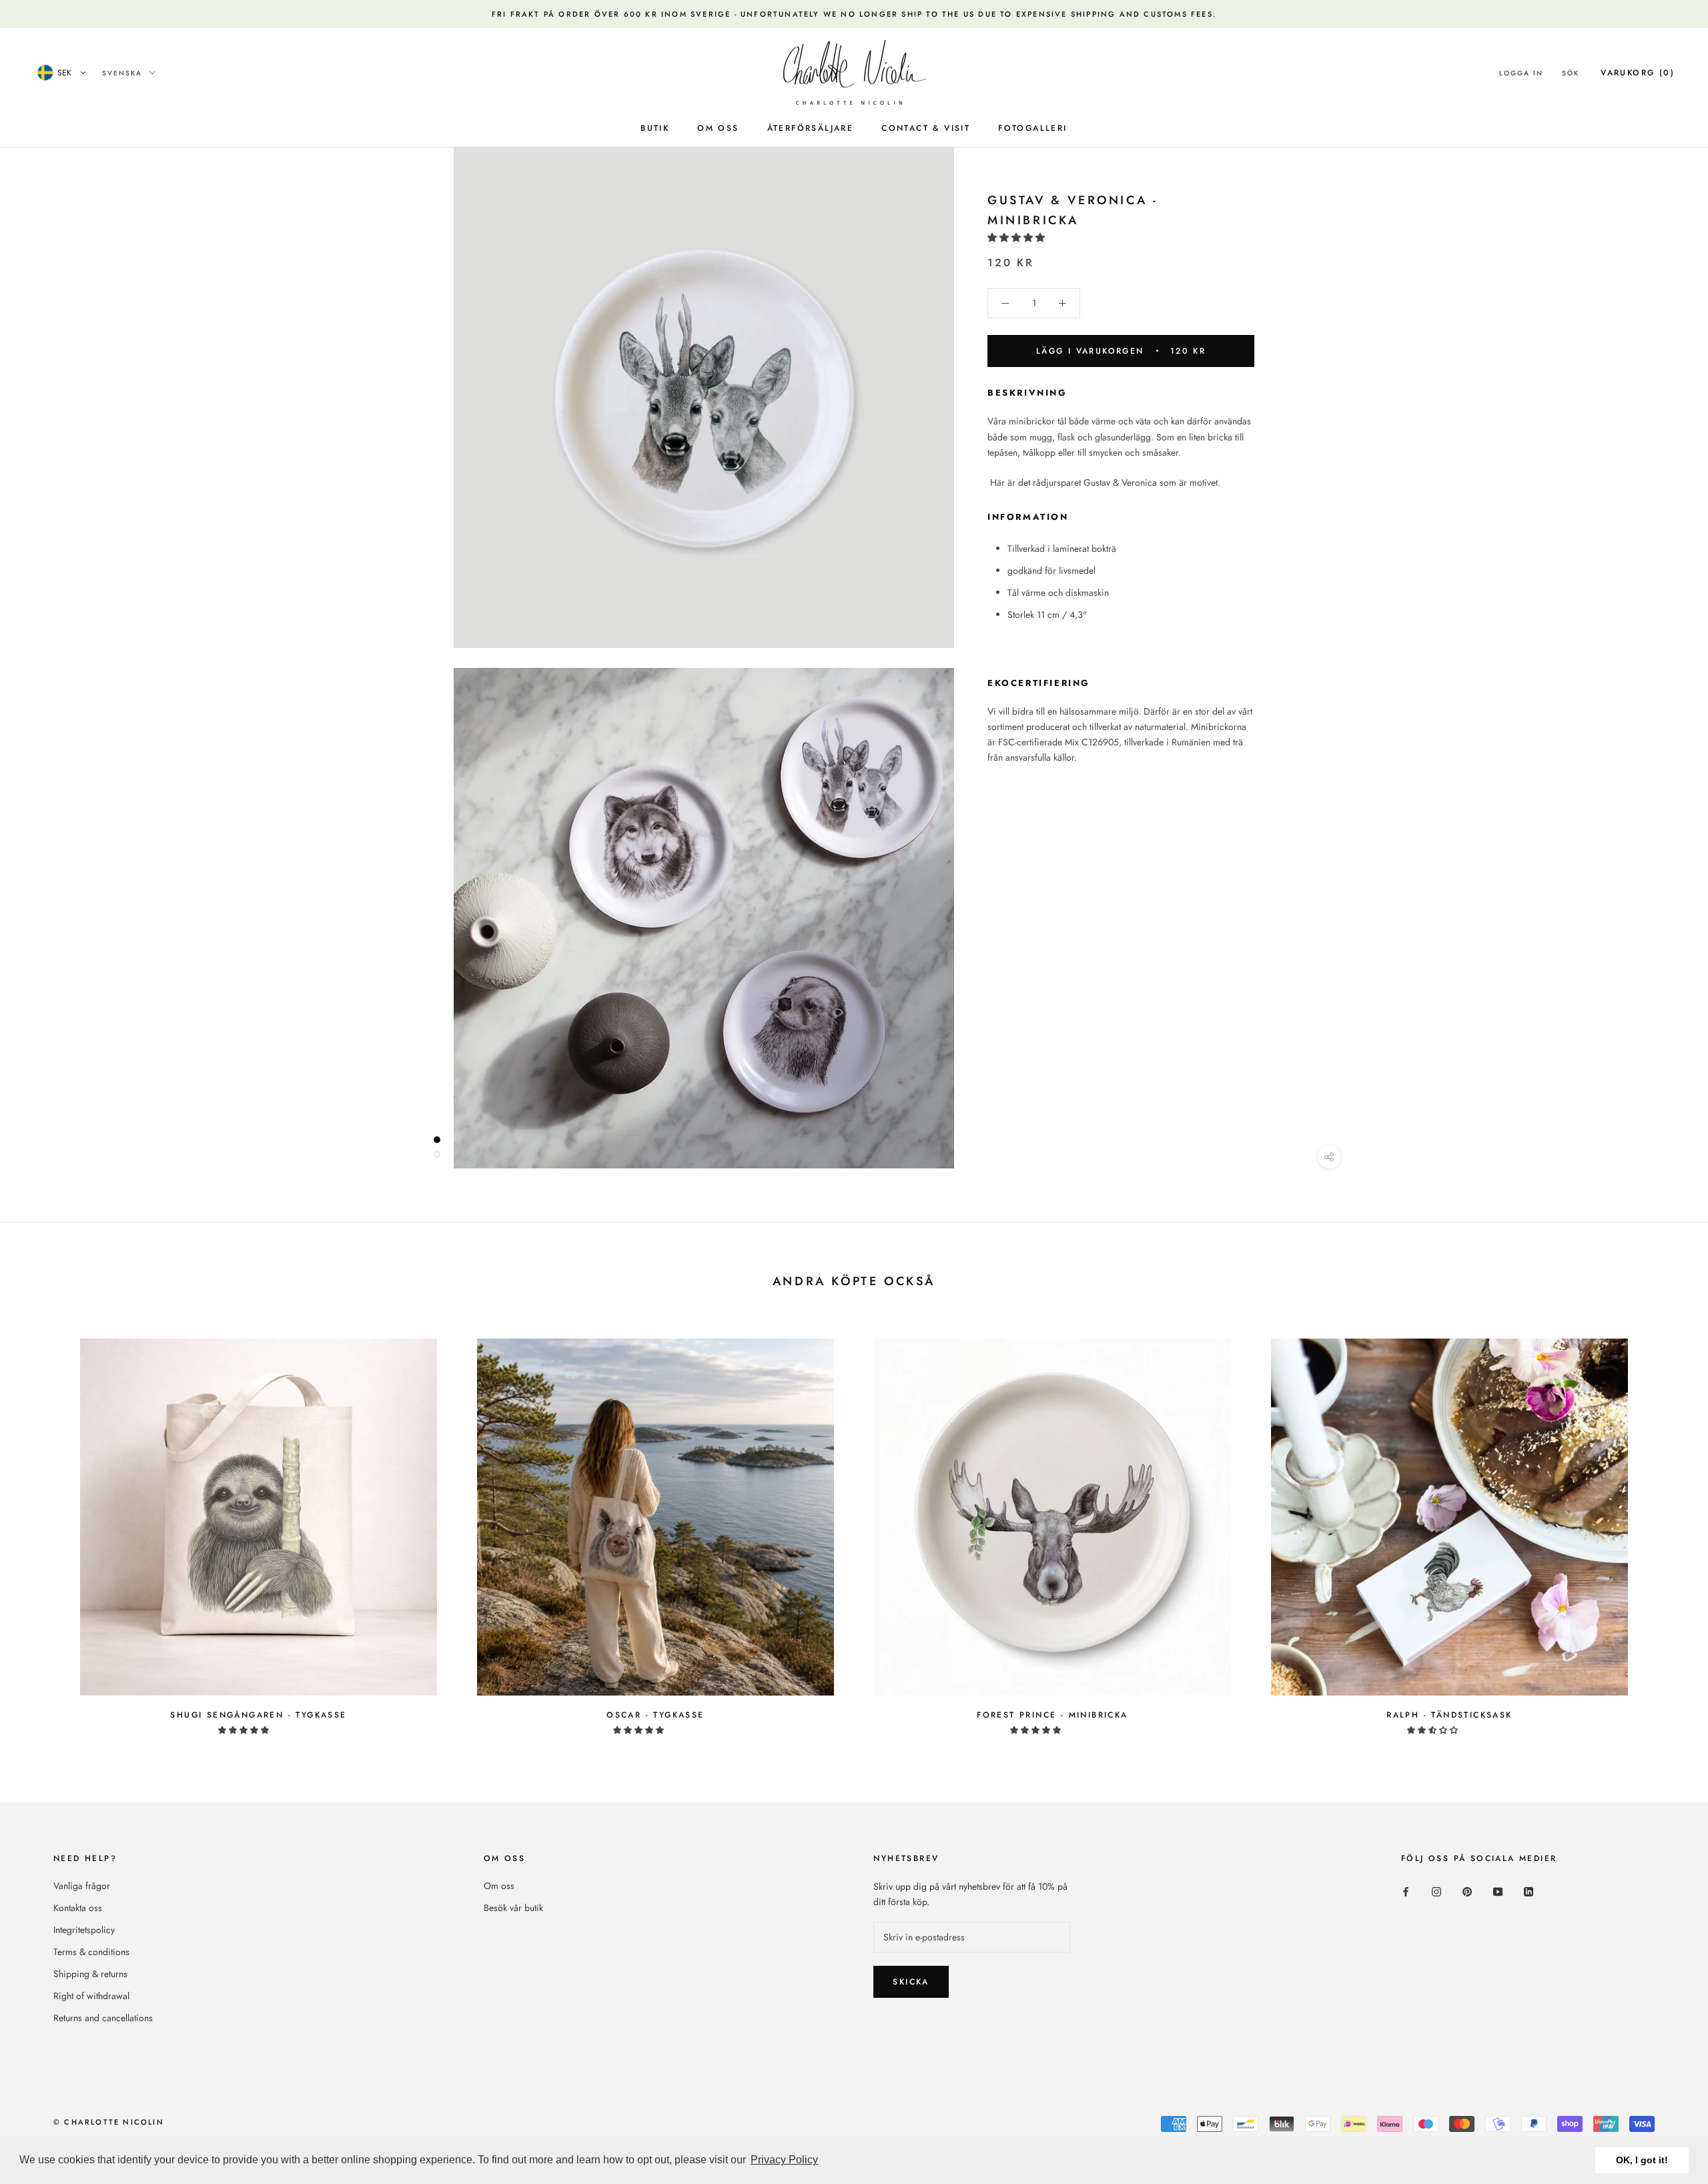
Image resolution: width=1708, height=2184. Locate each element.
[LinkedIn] (1529, 1891)
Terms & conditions (91, 1952)
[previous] (42, 1529)
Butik (655, 128)
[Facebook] (1406, 1891)
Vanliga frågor (82, 1886)
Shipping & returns (90, 1974)
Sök (1571, 73)
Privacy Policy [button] (784, 2160)
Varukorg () (1638, 73)
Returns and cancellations (103, 2018)
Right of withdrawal (91, 1996)
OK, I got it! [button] (1642, 2160)
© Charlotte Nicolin (109, 2122)
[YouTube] (1498, 1891)
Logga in (1521, 73)
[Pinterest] (1467, 1891)
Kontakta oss (78, 1908)
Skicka (911, 1982)
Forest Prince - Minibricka (1052, 1715)
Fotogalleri (1032, 128)
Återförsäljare (811, 128)
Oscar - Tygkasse (655, 1715)
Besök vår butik (513, 1908)
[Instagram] (1436, 1891)
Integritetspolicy (84, 1930)
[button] (1017, 238)
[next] (1666, 1529)
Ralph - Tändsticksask (1449, 1715)
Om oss (718, 128)
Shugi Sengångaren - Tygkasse (258, 1715)
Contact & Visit (926, 128)
